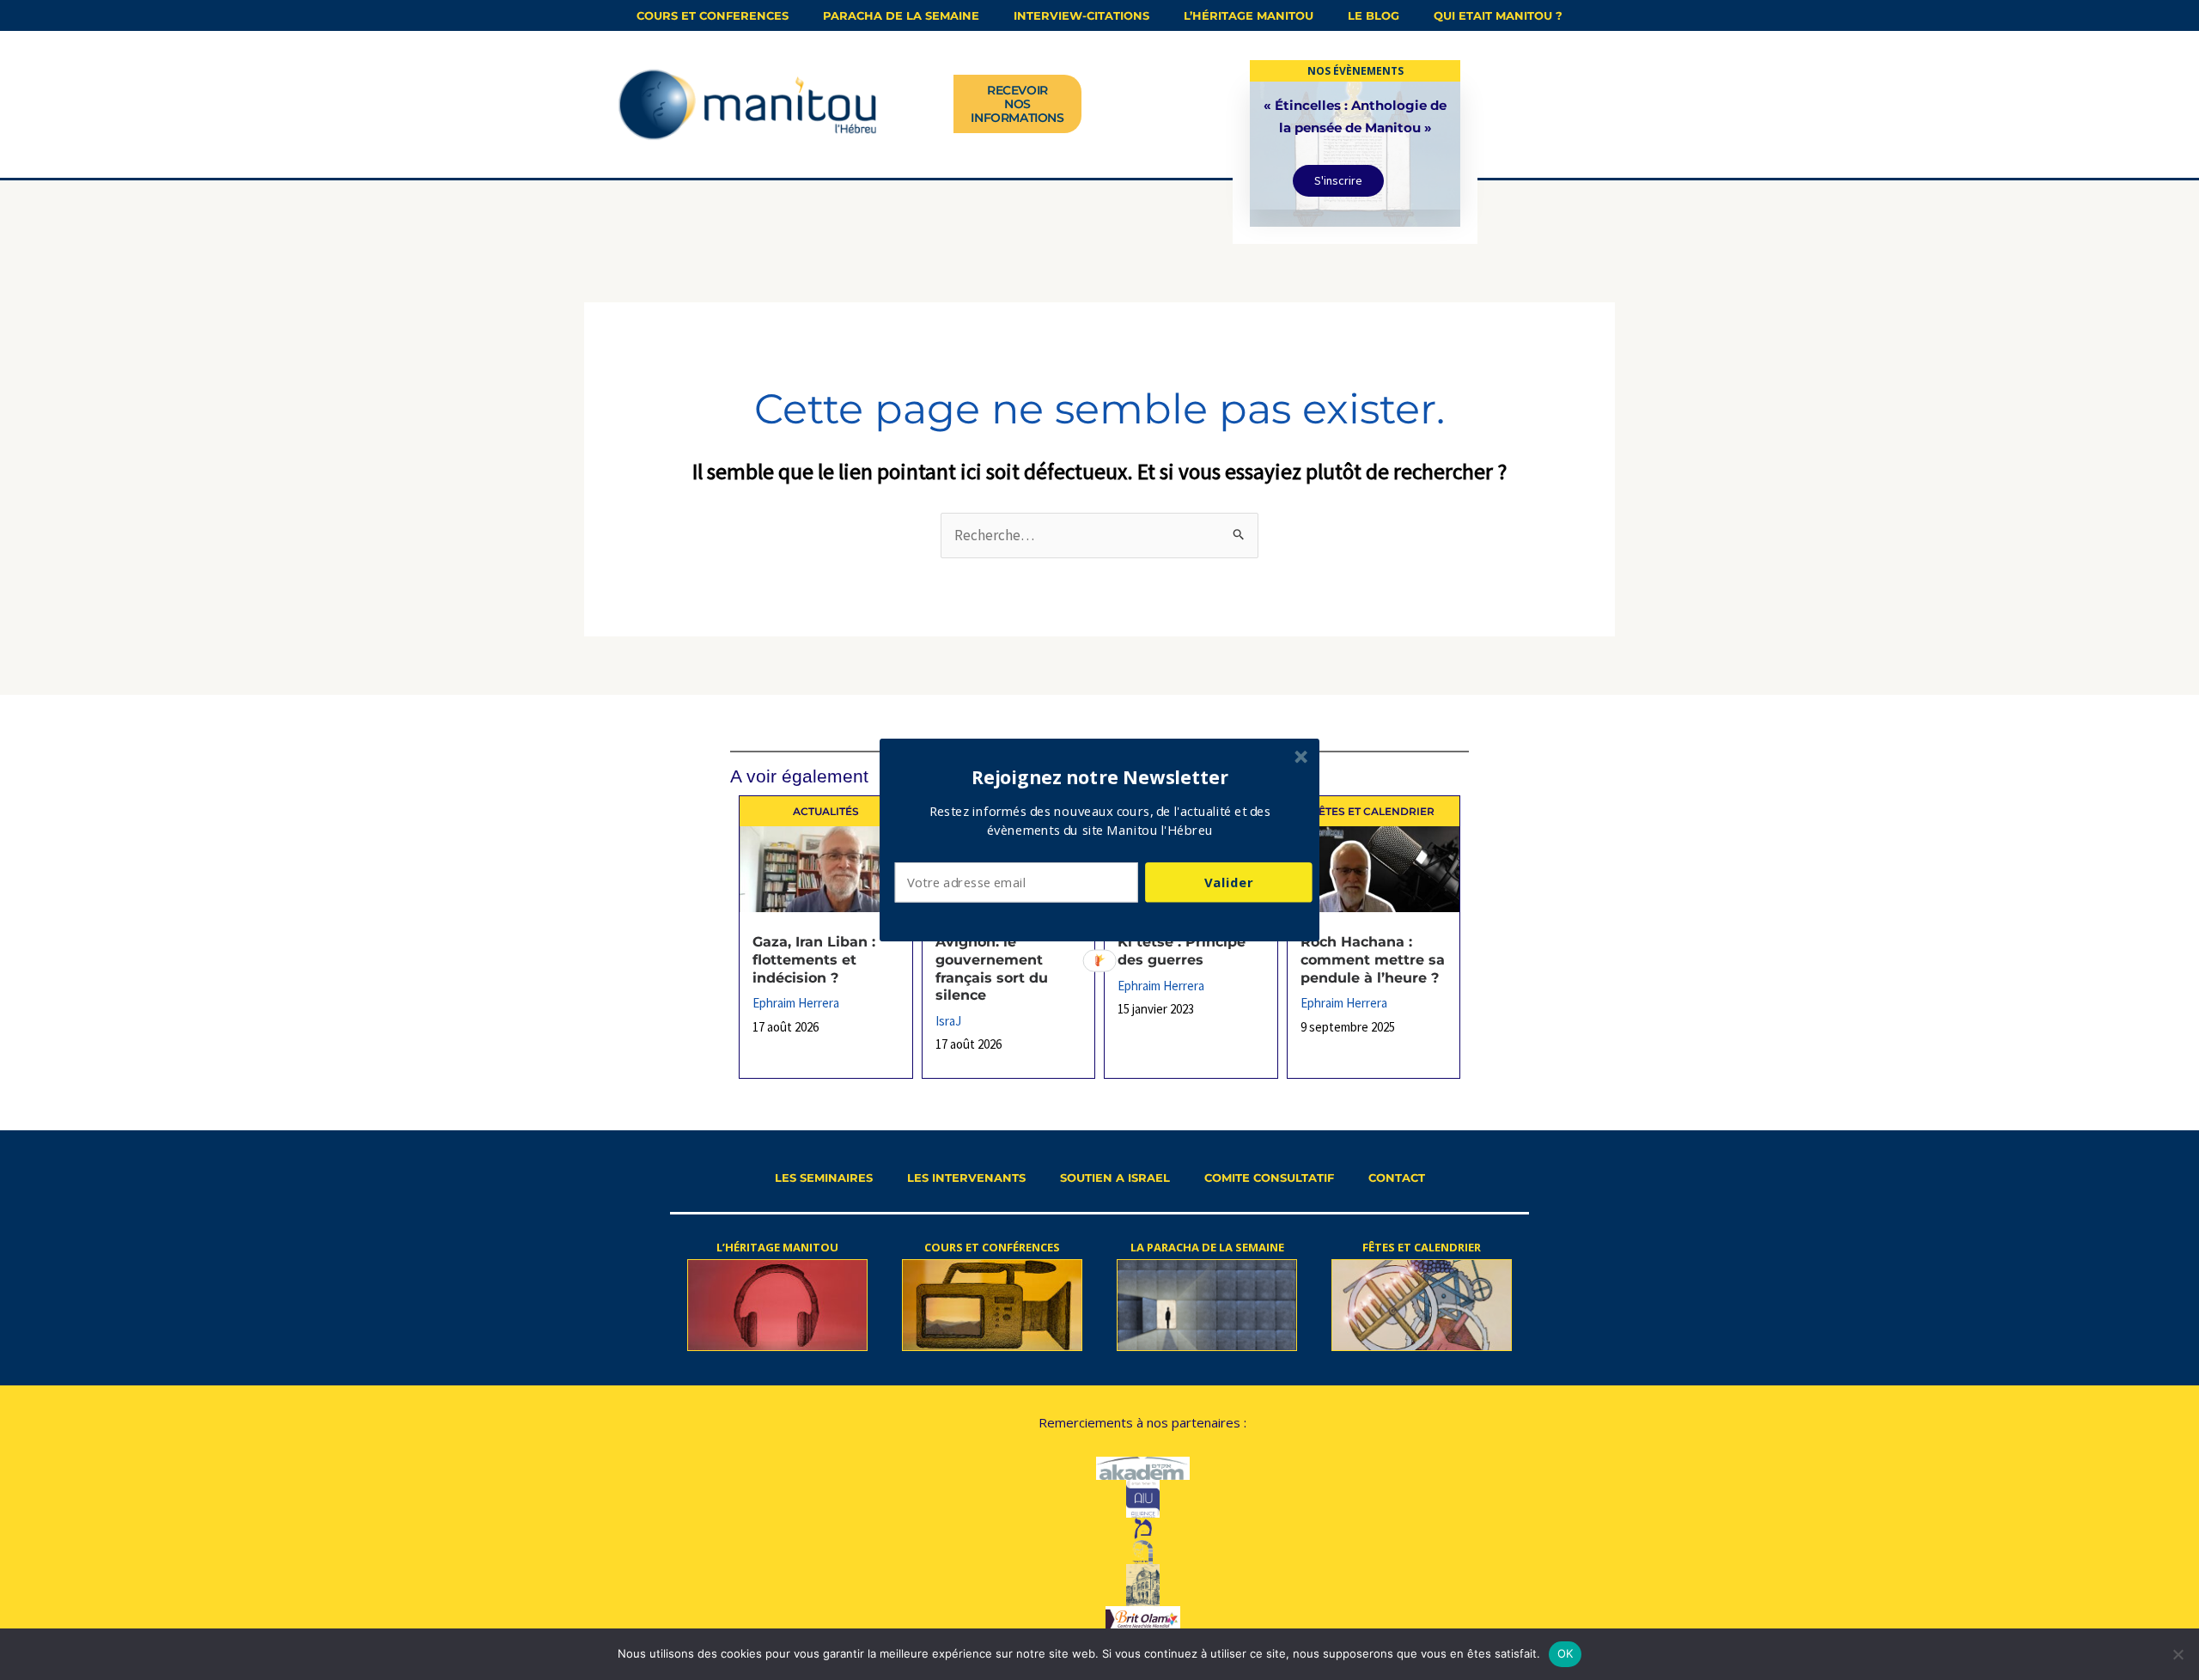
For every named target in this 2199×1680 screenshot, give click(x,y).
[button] (1100, 777)
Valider (1228, 882)
